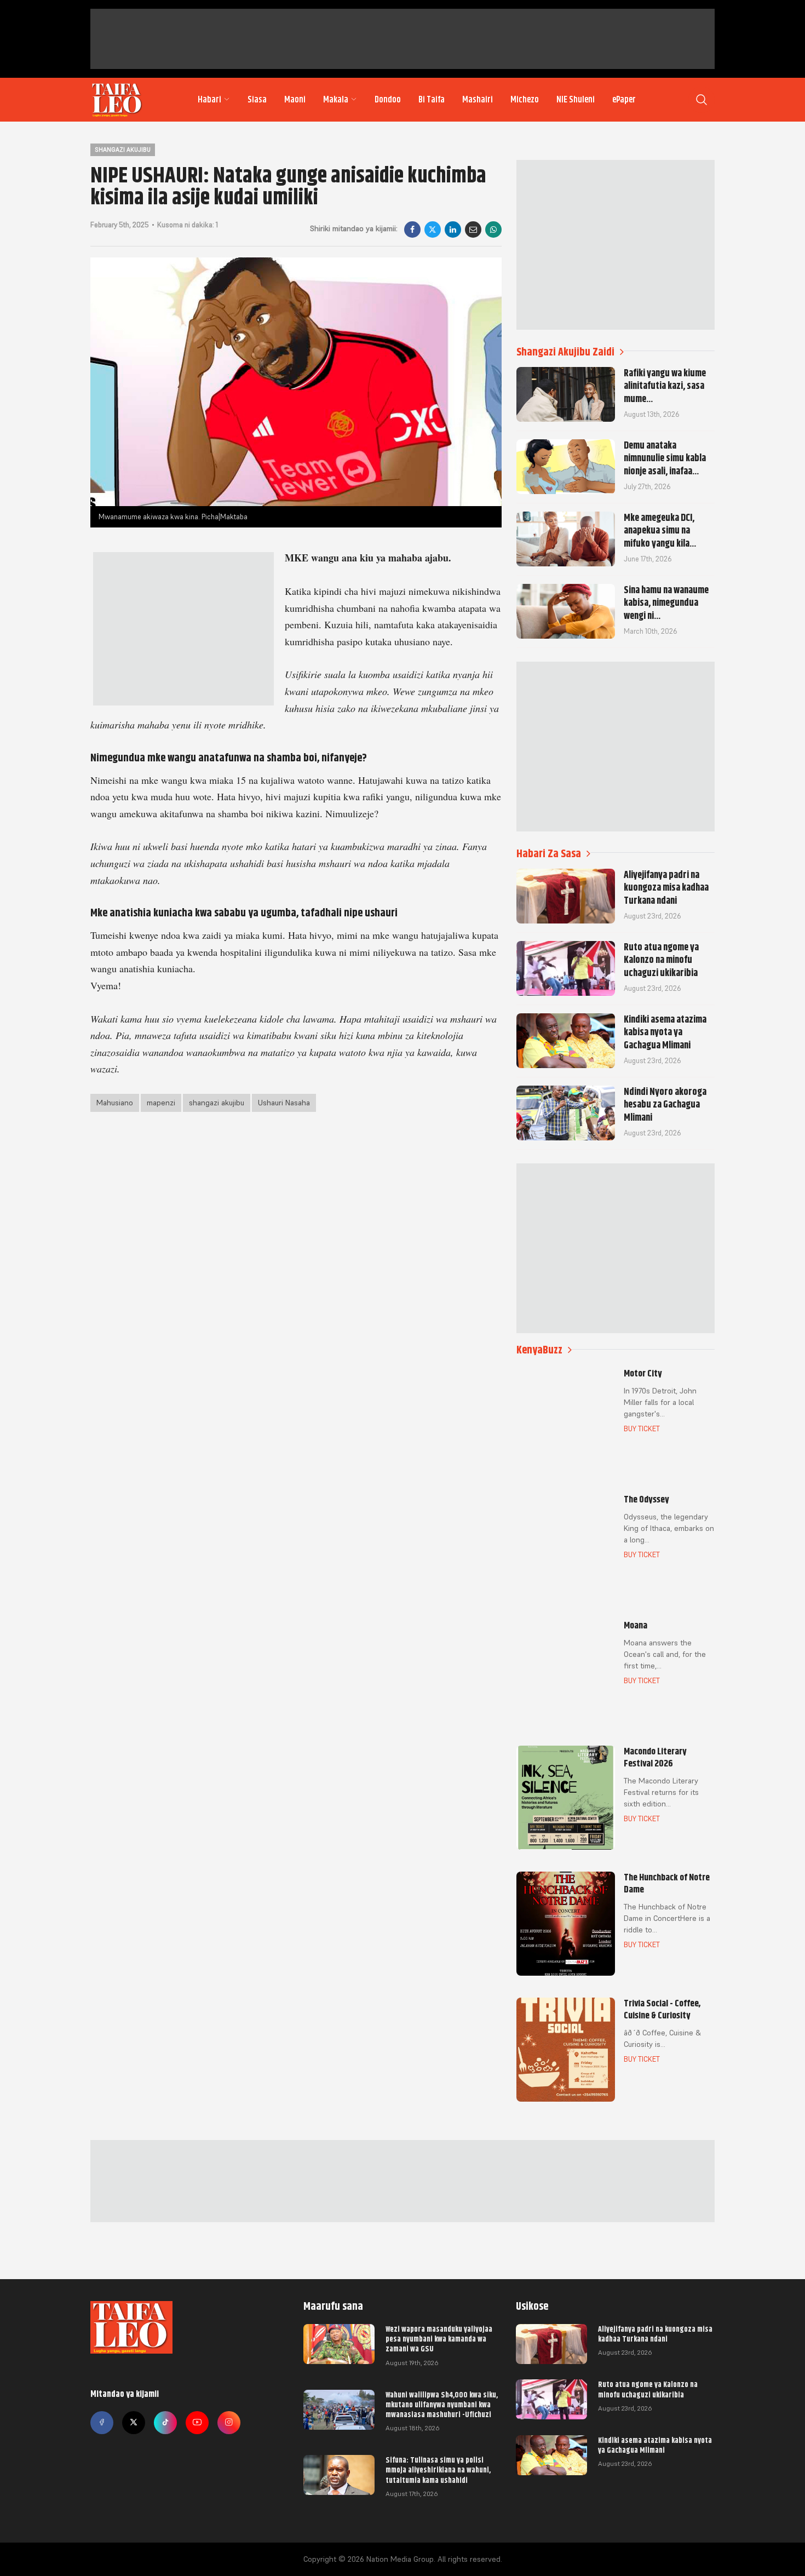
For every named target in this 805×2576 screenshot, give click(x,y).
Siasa (257, 100)
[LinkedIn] (453, 230)
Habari (209, 100)
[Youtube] (197, 2423)
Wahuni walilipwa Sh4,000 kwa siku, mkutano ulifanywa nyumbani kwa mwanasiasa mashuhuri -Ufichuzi (442, 2405)
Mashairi (478, 100)
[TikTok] (165, 2423)
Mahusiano (115, 1103)
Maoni (295, 100)
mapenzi (161, 1103)
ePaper (624, 100)
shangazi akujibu (217, 1103)
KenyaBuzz (539, 1350)
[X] (433, 230)
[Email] (473, 230)
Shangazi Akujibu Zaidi (565, 352)
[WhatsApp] (493, 230)
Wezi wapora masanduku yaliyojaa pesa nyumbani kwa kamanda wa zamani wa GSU (439, 2339)
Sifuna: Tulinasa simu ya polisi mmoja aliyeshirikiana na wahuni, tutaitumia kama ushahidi (438, 2470)
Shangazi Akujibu (123, 150)
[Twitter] (134, 2423)
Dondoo (388, 100)
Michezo (525, 100)
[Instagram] (229, 2423)
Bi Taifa (432, 100)
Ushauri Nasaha (284, 1103)
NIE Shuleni (576, 100)
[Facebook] (412, 230)
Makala (336, 100)
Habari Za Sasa (549, 854)
